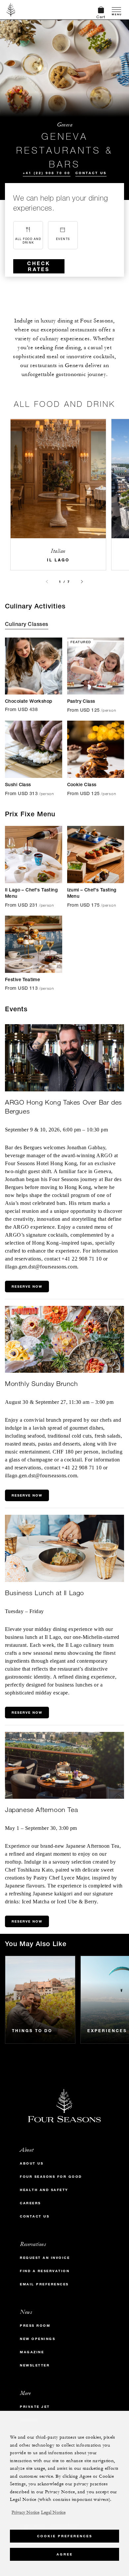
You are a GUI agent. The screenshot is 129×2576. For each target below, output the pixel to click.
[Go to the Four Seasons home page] (11, 10)
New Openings (38, 2339)
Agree (65, 2554)
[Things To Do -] (40, 2000)
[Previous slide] (47, 582)
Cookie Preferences (65, 2536)
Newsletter (35, 2365)
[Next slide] (82, 582)
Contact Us (91, 173)
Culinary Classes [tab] (27, 625)
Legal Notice (53, 2512)
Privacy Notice (25, 2512)
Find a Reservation (45, 2271)
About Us (32, 2163)
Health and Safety (44, 2190)
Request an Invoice (45, 2258)
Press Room (35, 2326)
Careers (30, 2203)
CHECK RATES (39, 266)
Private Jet (35, 2407)
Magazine (32, 2352)
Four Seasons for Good (51, 2177)
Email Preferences (44, 2284)
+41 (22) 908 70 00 (47, 173)
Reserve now (27, 1921)
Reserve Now (27, 1287)
